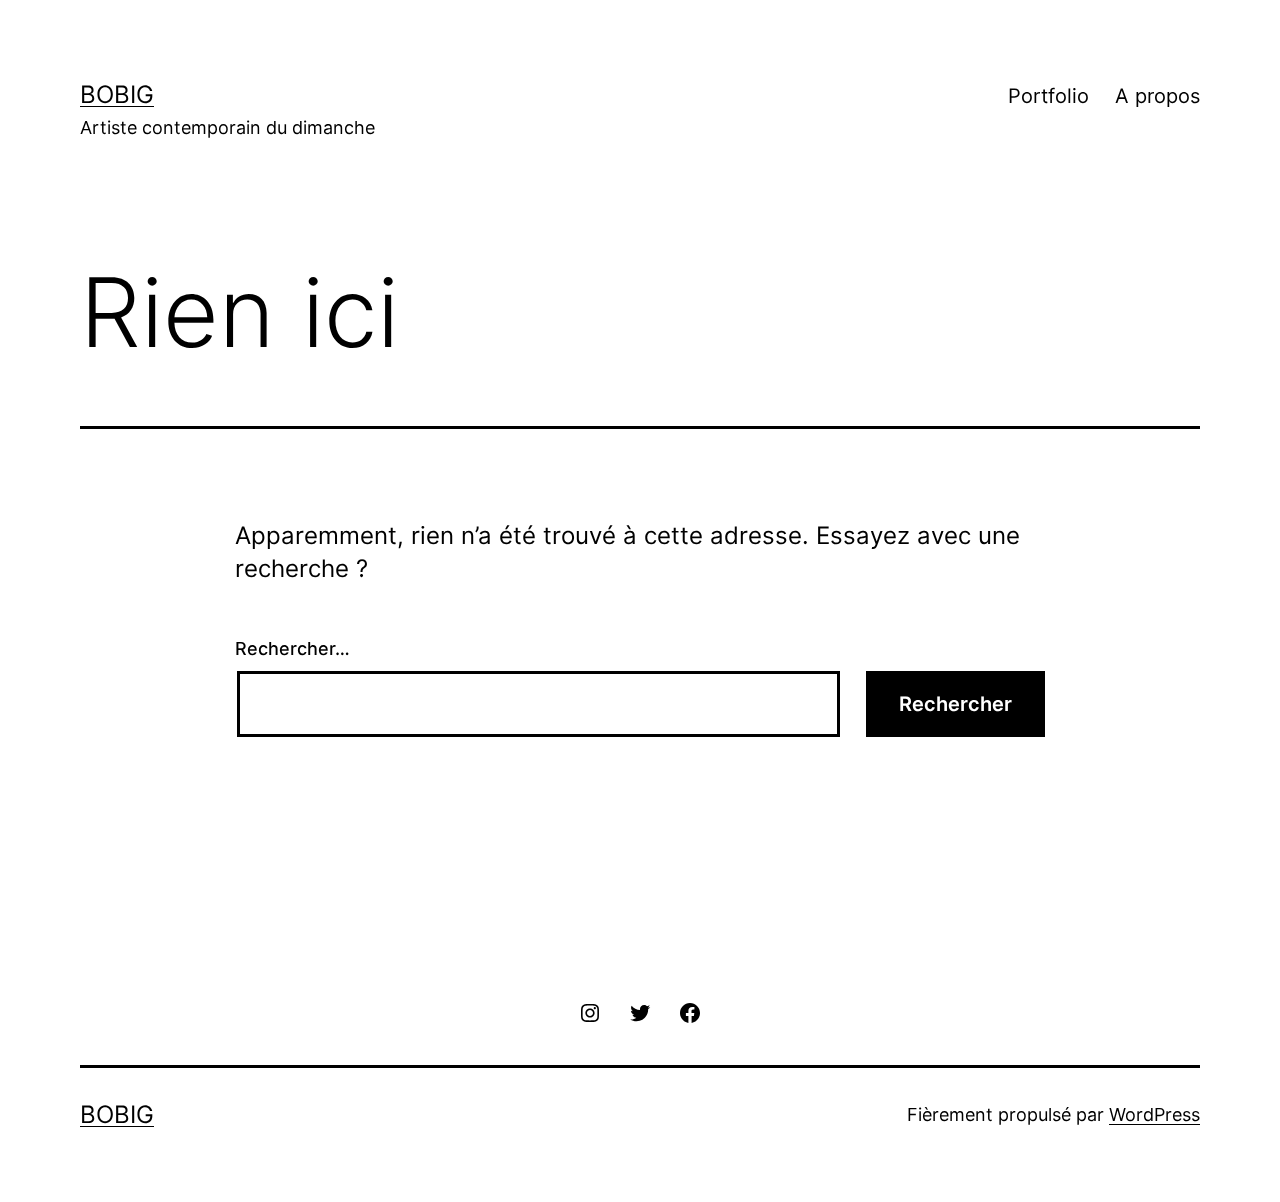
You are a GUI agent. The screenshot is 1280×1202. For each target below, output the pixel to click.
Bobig (117, 94)
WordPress (1154, 1114)
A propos (1157, 96)
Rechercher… (292, 648)
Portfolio (1048, 96)
